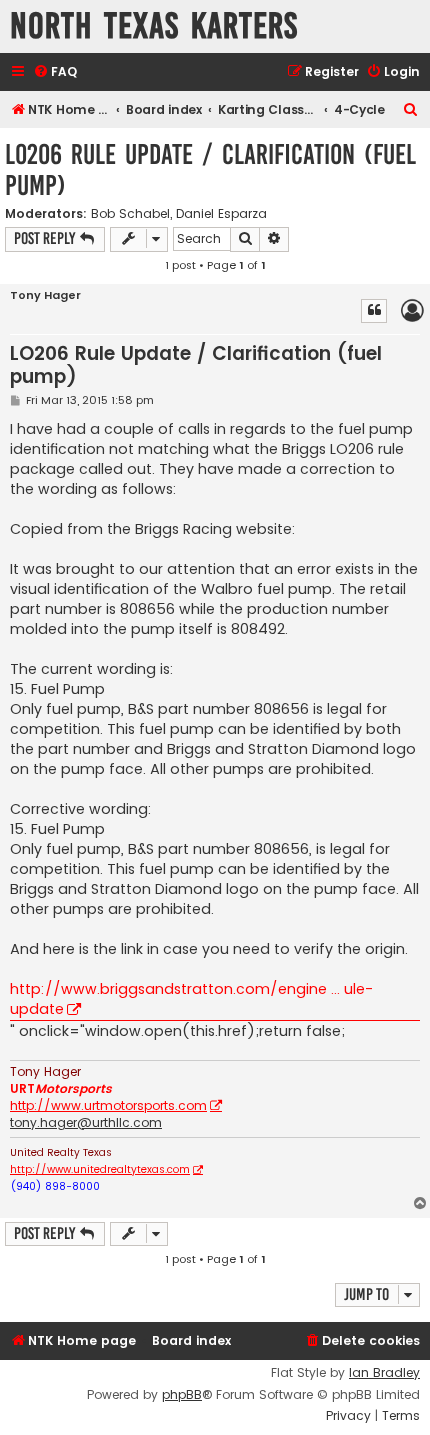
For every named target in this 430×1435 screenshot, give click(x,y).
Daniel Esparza (221, 214)
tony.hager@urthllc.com (86, 1123)
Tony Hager (45, 295)
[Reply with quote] (374, 311)
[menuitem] (55, 72)
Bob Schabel (130, 214)
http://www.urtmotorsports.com (108, 1106)
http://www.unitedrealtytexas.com (100, 1169)
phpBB (182, 1395)
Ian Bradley (384, 1373)
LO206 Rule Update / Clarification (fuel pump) (210, 170)
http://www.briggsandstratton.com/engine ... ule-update (191, 999)
